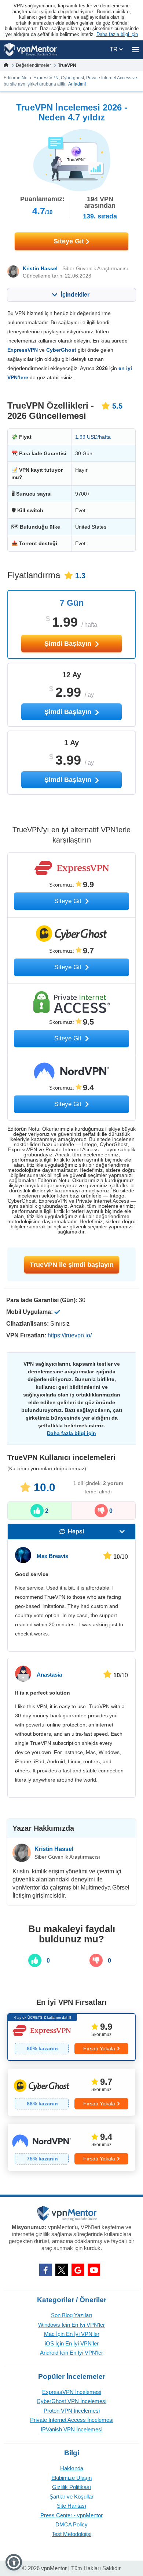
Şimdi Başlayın (69, 644)
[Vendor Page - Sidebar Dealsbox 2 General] (71, 2092)
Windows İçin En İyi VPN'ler (71, 2325)
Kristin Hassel (40, 268)
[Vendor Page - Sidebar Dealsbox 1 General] (71, 2037)
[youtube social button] (94, 2270)
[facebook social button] (45, 2270)
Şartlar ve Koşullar (71, 2497)
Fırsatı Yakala (99, 2048)
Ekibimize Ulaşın (71, 2478)
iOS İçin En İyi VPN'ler (72, 2343)
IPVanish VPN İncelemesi (71, 2429)
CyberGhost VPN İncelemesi (71, 2401)
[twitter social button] (62, 2270)
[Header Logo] (31, 50)
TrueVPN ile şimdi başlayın (72, 1265)
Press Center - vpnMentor (71, 2515)
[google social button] (78, 2270)
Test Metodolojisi (71, 2534)
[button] (14, 2562)
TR (114, 49)
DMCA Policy (71, 2524)
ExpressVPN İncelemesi (72, 2392)
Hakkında (72, 2468)
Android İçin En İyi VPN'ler (71, 2353)
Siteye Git (70, 241)
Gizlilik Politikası (71, 2487)
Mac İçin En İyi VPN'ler (72, 2334)
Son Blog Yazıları (71, 2315)
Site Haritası (71, 2506)
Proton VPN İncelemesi (72, 2411)
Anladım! (77, 84)
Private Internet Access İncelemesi (72, 2420)
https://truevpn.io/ (70, 1335)
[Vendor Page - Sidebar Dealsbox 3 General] (71, 2147)
